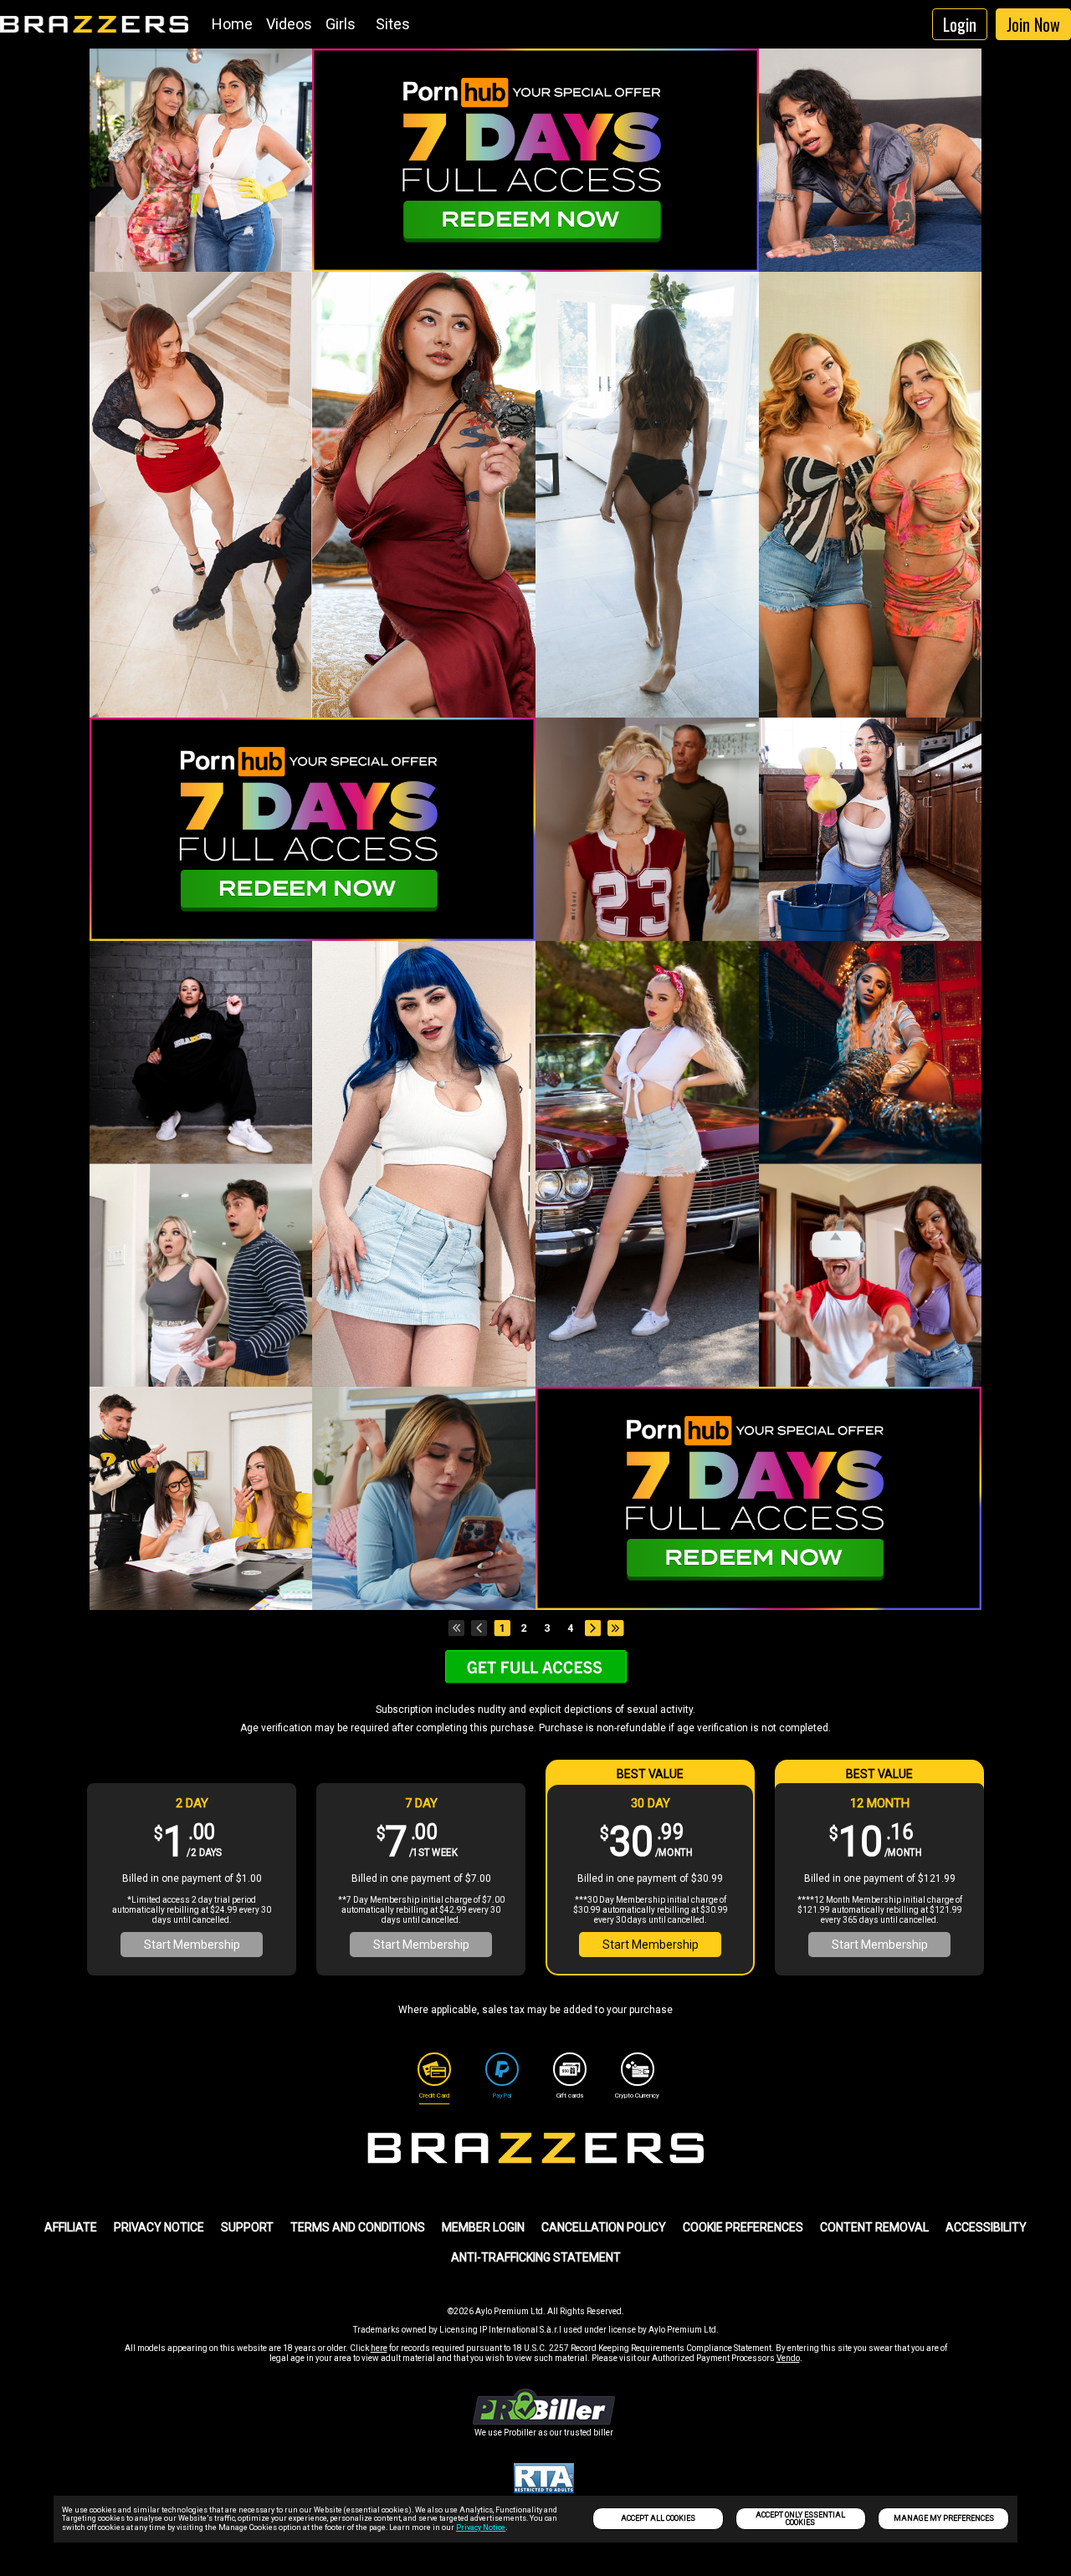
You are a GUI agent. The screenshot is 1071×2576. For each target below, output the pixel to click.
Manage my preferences (944, 2518)
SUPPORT (247, 2227)
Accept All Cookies (658, 2518)
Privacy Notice (481, 2527)
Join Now (1033, 24)
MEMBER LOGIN (483, 2227)
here (379, 2348)
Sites (393, 24)
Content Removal (874, 2227)
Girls (341, 24)
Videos (289, 24)
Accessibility (986, 2227)
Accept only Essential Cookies (800, 2519)
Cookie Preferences (743, 2227)
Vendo (788, 2358)
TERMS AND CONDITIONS (358, 2227)
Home (232, 24)
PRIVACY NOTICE (159, 2227)
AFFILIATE (71, 2227)
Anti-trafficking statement (536, 2257)
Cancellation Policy (604, 2227)
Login (960, 24)
